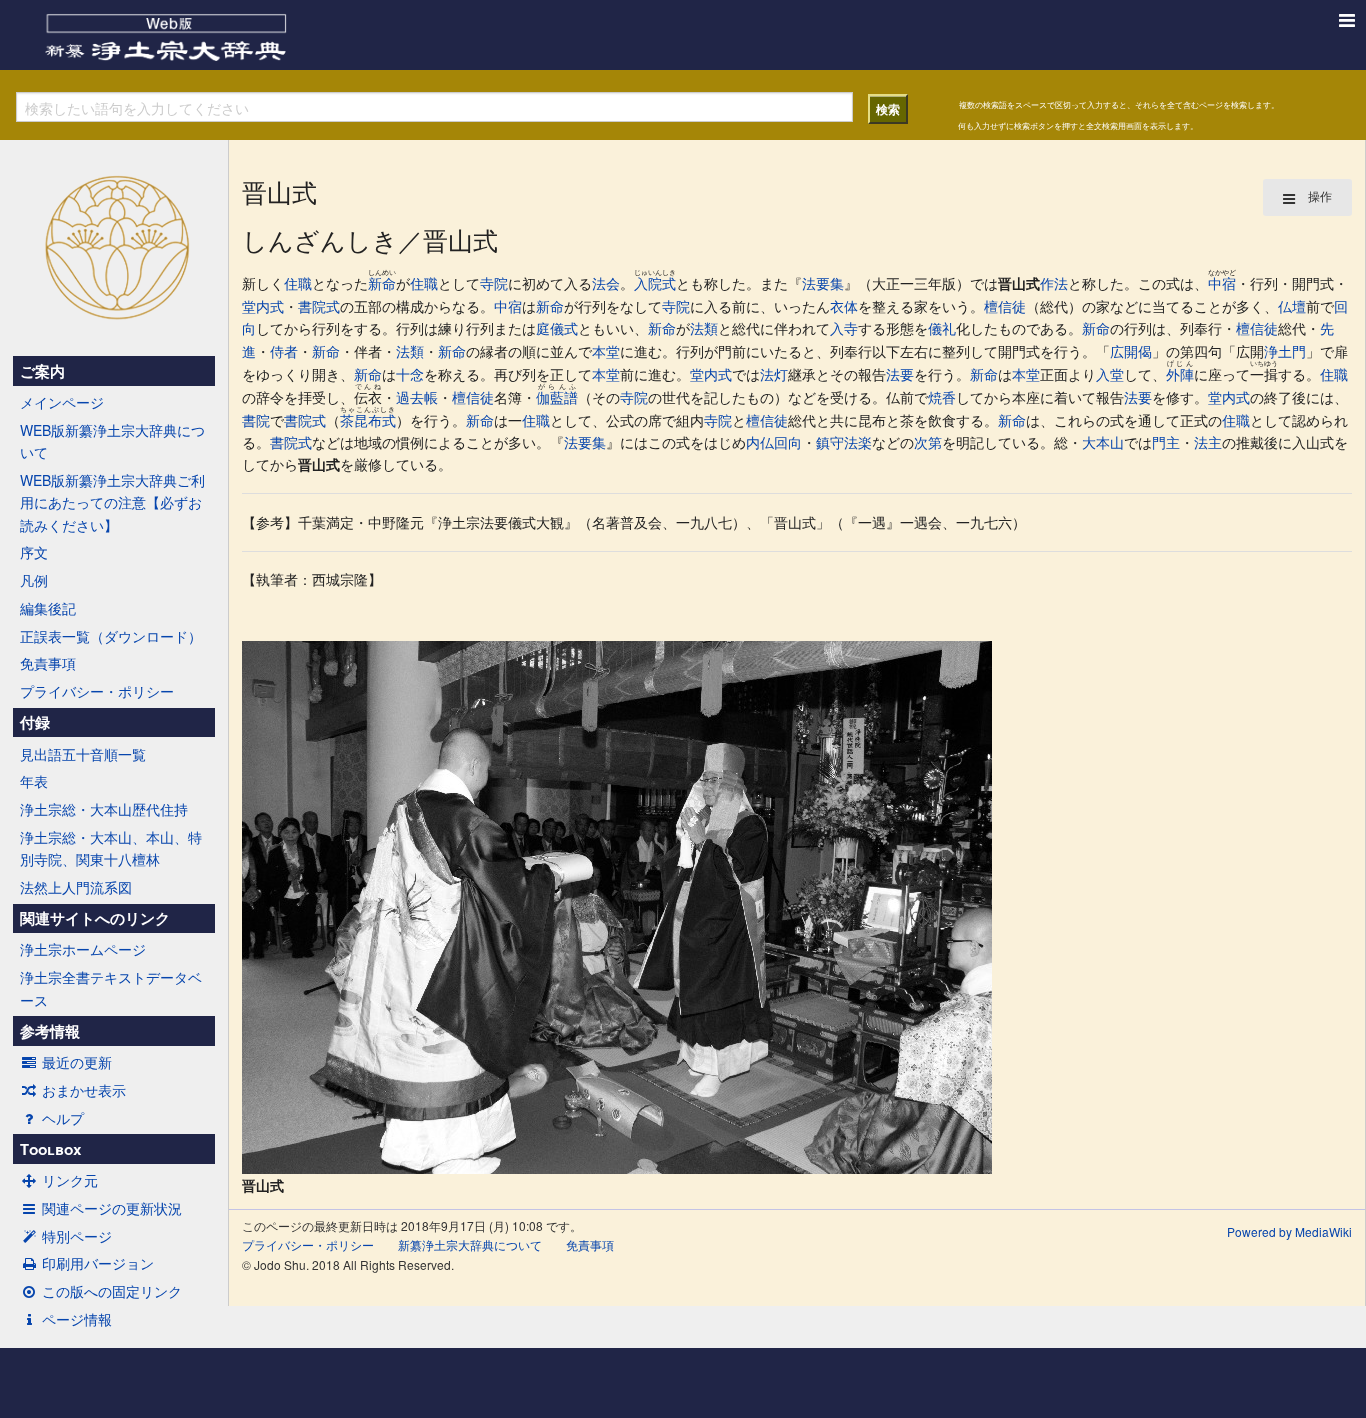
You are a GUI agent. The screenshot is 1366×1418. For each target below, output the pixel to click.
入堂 (1110, 374)
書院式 (319, 306)
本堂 (606, 351)
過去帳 (417, 397)
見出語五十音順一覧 (83, 754)
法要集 (823, 283)
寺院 (494, 283)
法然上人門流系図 (76, 887)
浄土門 (1285, 351)
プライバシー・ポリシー (97, 691)
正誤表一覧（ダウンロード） (111, 636)
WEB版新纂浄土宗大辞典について (112, 441)
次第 (928, 442)
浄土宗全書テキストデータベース (111, 988)
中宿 (1222, 283)
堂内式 (263, 306)
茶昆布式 (368, 420)
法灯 (774, 374)
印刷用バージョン (98, 1263)
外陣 (1180, 374)
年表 (34, 781)
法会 (606, 283)
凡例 (34, 580)
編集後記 (48, 608)
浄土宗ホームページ (83, 949)
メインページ (62, 402)
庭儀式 (557, 328)
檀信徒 (1005, 306)
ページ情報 (77, 1319)
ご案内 (42, 371)
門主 (1166, 442)
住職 (298, 283)
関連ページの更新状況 (112, 1208)
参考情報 (50, 1031)
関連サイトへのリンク (95, 918)
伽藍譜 (557, 397)
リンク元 (70, 1180)
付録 (35, 722)
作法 (1054, 283)
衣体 (844, 306)
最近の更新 (77, 1062)
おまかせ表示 (84, 1090)
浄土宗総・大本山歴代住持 (104, 809)
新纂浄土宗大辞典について (470, 1244)
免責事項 (48, 663)
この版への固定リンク (112, 1291)
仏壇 (1292, 306)
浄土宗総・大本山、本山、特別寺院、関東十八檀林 (111, 848)
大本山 (1103, 442)
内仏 (760, 442)
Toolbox (50, 1149)
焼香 (942, 397)
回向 (788, 442)
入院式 (655, 283)
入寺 (844, 328)
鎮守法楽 (844, 442)
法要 (900, 374)
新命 (382, 283)
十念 (410, 374)
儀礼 (942, 328)
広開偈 (1131, 351)
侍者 (284, 351)
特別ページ (77, 1236)
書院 (256, 420)
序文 (34, 552)
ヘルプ (63, 1118)
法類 (704, 328)
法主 (1208, 442)
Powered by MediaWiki (1289, 1231)
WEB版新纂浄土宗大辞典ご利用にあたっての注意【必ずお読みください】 (112, 502)
